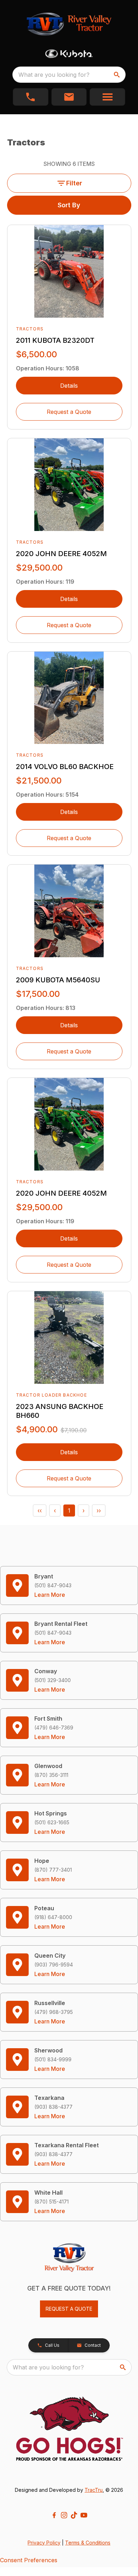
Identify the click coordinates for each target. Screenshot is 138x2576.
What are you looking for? (54, 75)
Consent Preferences (29, 2560)
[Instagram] (64, 2515)
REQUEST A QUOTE (69, 2309)
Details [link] (69, 386)
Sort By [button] (69, 205)
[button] (31, 97)
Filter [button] (74, 183)
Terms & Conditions (88, 2543)
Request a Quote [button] (69, 412)
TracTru (94, 2490)
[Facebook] (54, 2515)
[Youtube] (84, 2515)
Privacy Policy (44, 2543)
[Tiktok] (74, 2515)
